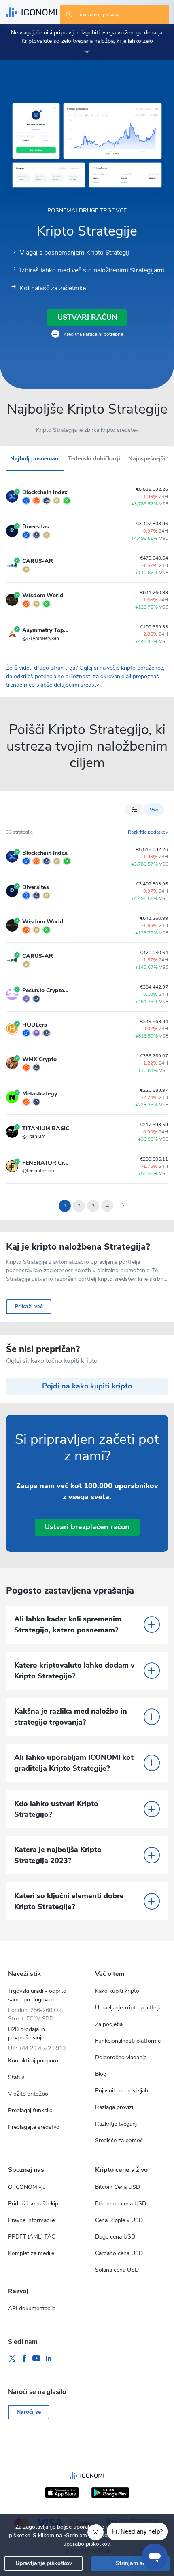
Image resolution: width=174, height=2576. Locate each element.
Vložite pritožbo (28, 2094)
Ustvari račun (87, 317)
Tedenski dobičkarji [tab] (94, 459)
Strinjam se (130, 2563)
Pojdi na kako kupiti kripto (87, 1386)
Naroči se (29, 2412)
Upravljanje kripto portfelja (128, 2008)
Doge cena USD (115, 2237)
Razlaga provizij (115, 2107)
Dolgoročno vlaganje (121, 2057)
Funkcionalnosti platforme (128, 2041)
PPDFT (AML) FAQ (32, 2237)
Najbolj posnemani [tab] (35, 459)
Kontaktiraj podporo (33, 2061)
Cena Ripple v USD (119, 2220)
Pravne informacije (31, 2220)
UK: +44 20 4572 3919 (37, 2048)
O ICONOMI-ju (27, 2187)
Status (16, 2077)
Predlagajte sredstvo (34, 2127)
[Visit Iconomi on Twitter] (12, 2359)
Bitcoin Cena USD (118, 2187)
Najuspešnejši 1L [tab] (151, 459)
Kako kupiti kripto (117, 1991)
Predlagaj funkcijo (30, 2110)
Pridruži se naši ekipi (34, 2204)
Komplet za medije (31, 2253)
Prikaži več (29, 1306)
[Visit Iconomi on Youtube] (36, 2359)
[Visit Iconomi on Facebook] (24, 2359)
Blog (101, 2074)
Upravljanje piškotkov (44, 2563)
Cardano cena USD (119, 2253)
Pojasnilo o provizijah (122, 2091)
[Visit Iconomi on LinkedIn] (49, 2359)
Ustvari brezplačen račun (87, 1527)
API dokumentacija (32, 2308)
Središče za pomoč (119, 2140)
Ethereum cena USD (121, 2204)
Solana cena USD (117, 2270)
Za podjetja (109, 2024)
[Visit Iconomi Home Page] (32, 12)
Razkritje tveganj (116, 2124)
